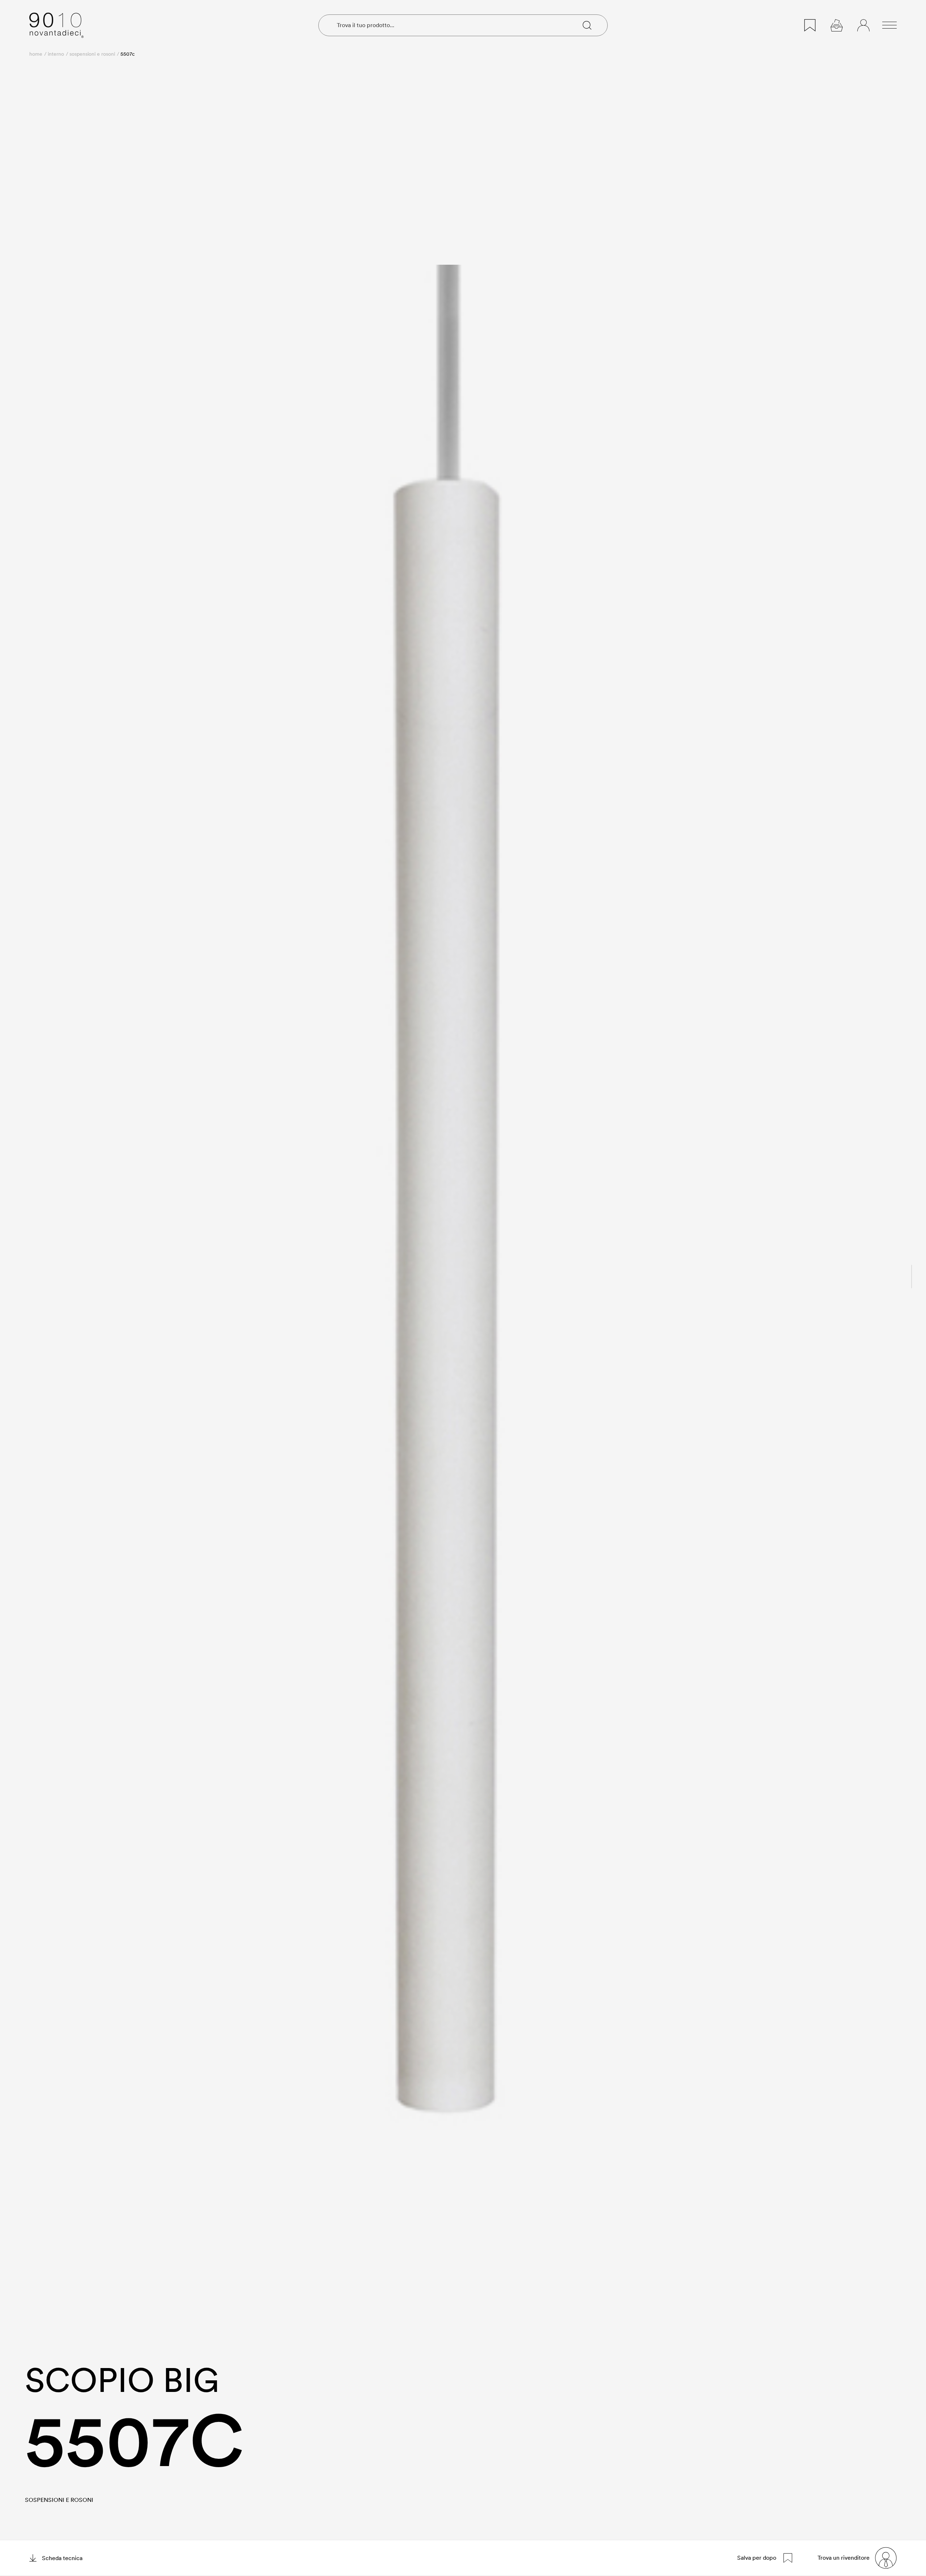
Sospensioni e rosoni (92, 54)
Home (36, 54)
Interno (56, 54)
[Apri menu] (889, 25)
